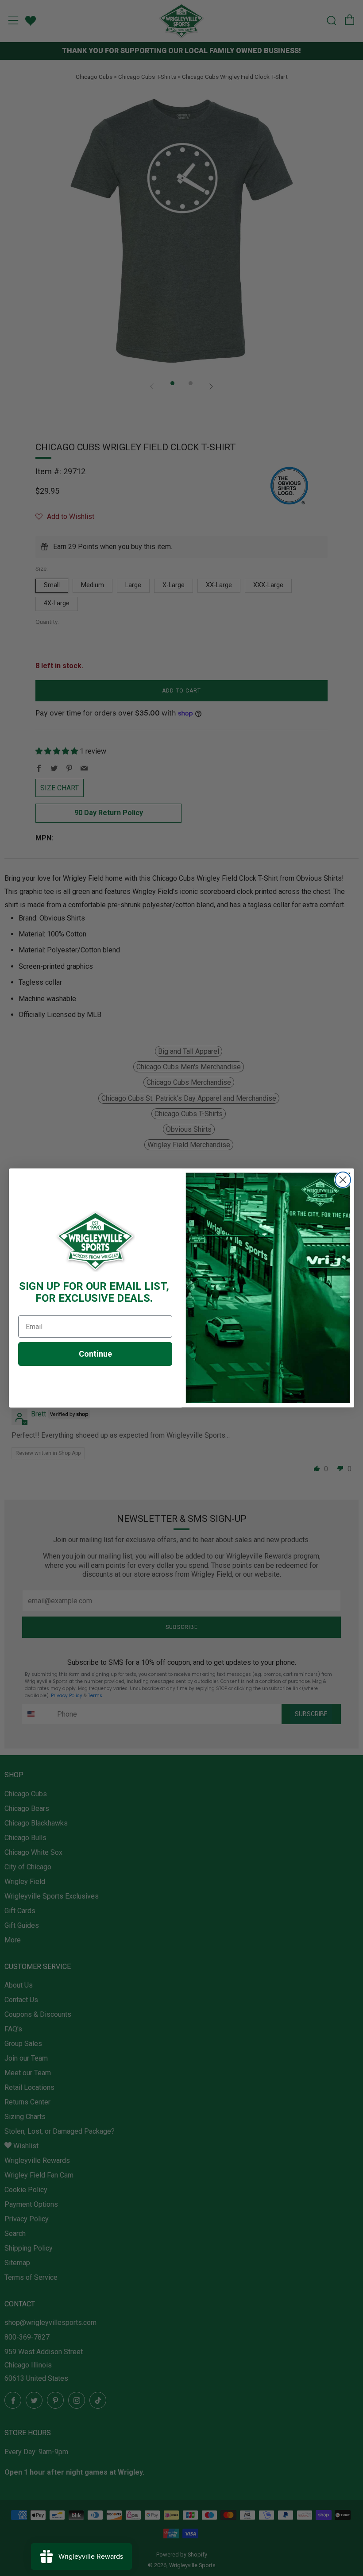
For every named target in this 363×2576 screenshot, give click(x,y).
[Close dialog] (343, 1180)
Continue (95, 1354)
